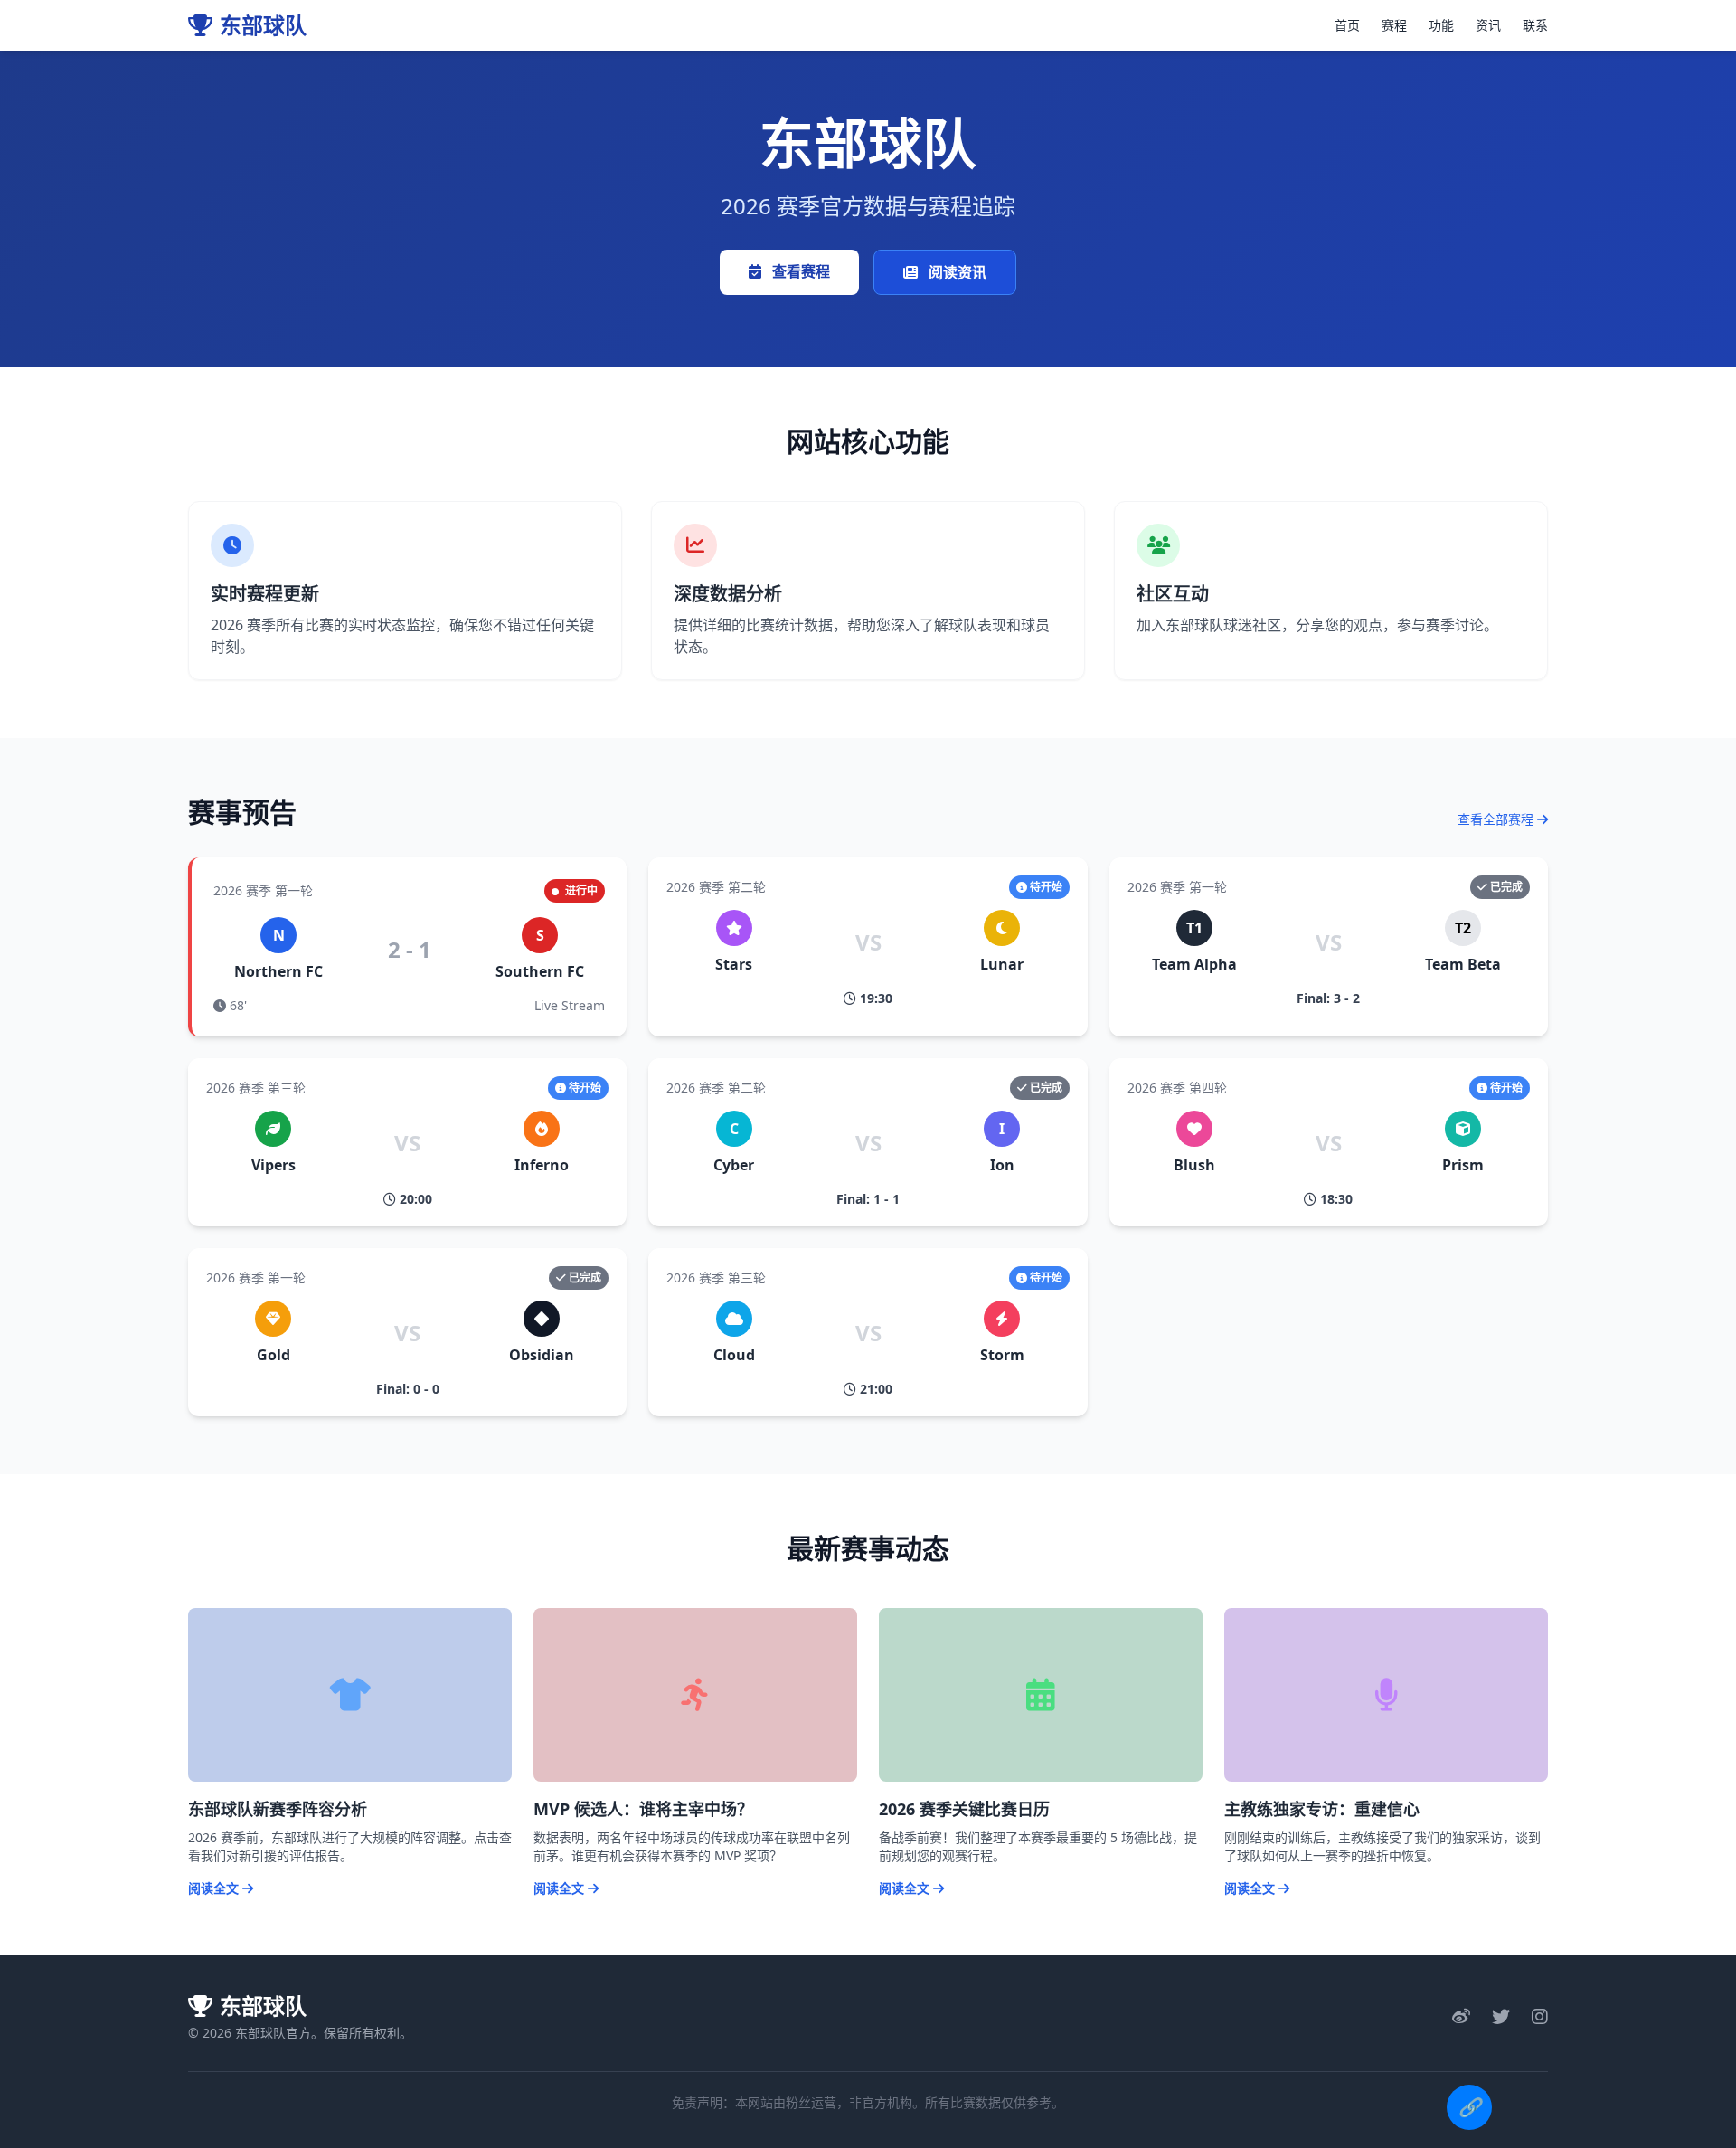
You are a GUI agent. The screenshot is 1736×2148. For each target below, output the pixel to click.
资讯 (1488, 25)
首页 (1347, 25)
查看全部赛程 (1497, 819)
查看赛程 (799, 271)
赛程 (1394, 25)
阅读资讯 (956, 272)
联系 (1535, 25)
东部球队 (263, 25)
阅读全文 (215, 1888)
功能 (1441, 25)
